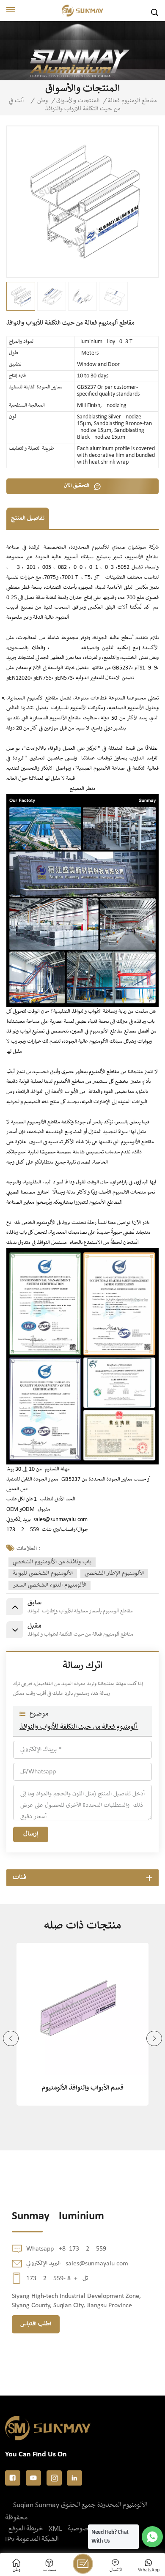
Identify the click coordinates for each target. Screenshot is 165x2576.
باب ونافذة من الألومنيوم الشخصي (52, 1562)
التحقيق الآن (77, 486)
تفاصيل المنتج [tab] (28, 519)
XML (55, 2529)
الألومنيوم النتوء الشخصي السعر (49, 1585)
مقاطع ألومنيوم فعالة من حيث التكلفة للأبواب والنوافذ (82, 1727)
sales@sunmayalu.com (60, 1520)
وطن (43, 101)
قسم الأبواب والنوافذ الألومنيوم (83, 2088)
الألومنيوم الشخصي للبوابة (43, 1573)
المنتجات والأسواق (78, 101)
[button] (11, 2039)
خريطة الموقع (26, 2529)
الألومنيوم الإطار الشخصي (114, 1573)
